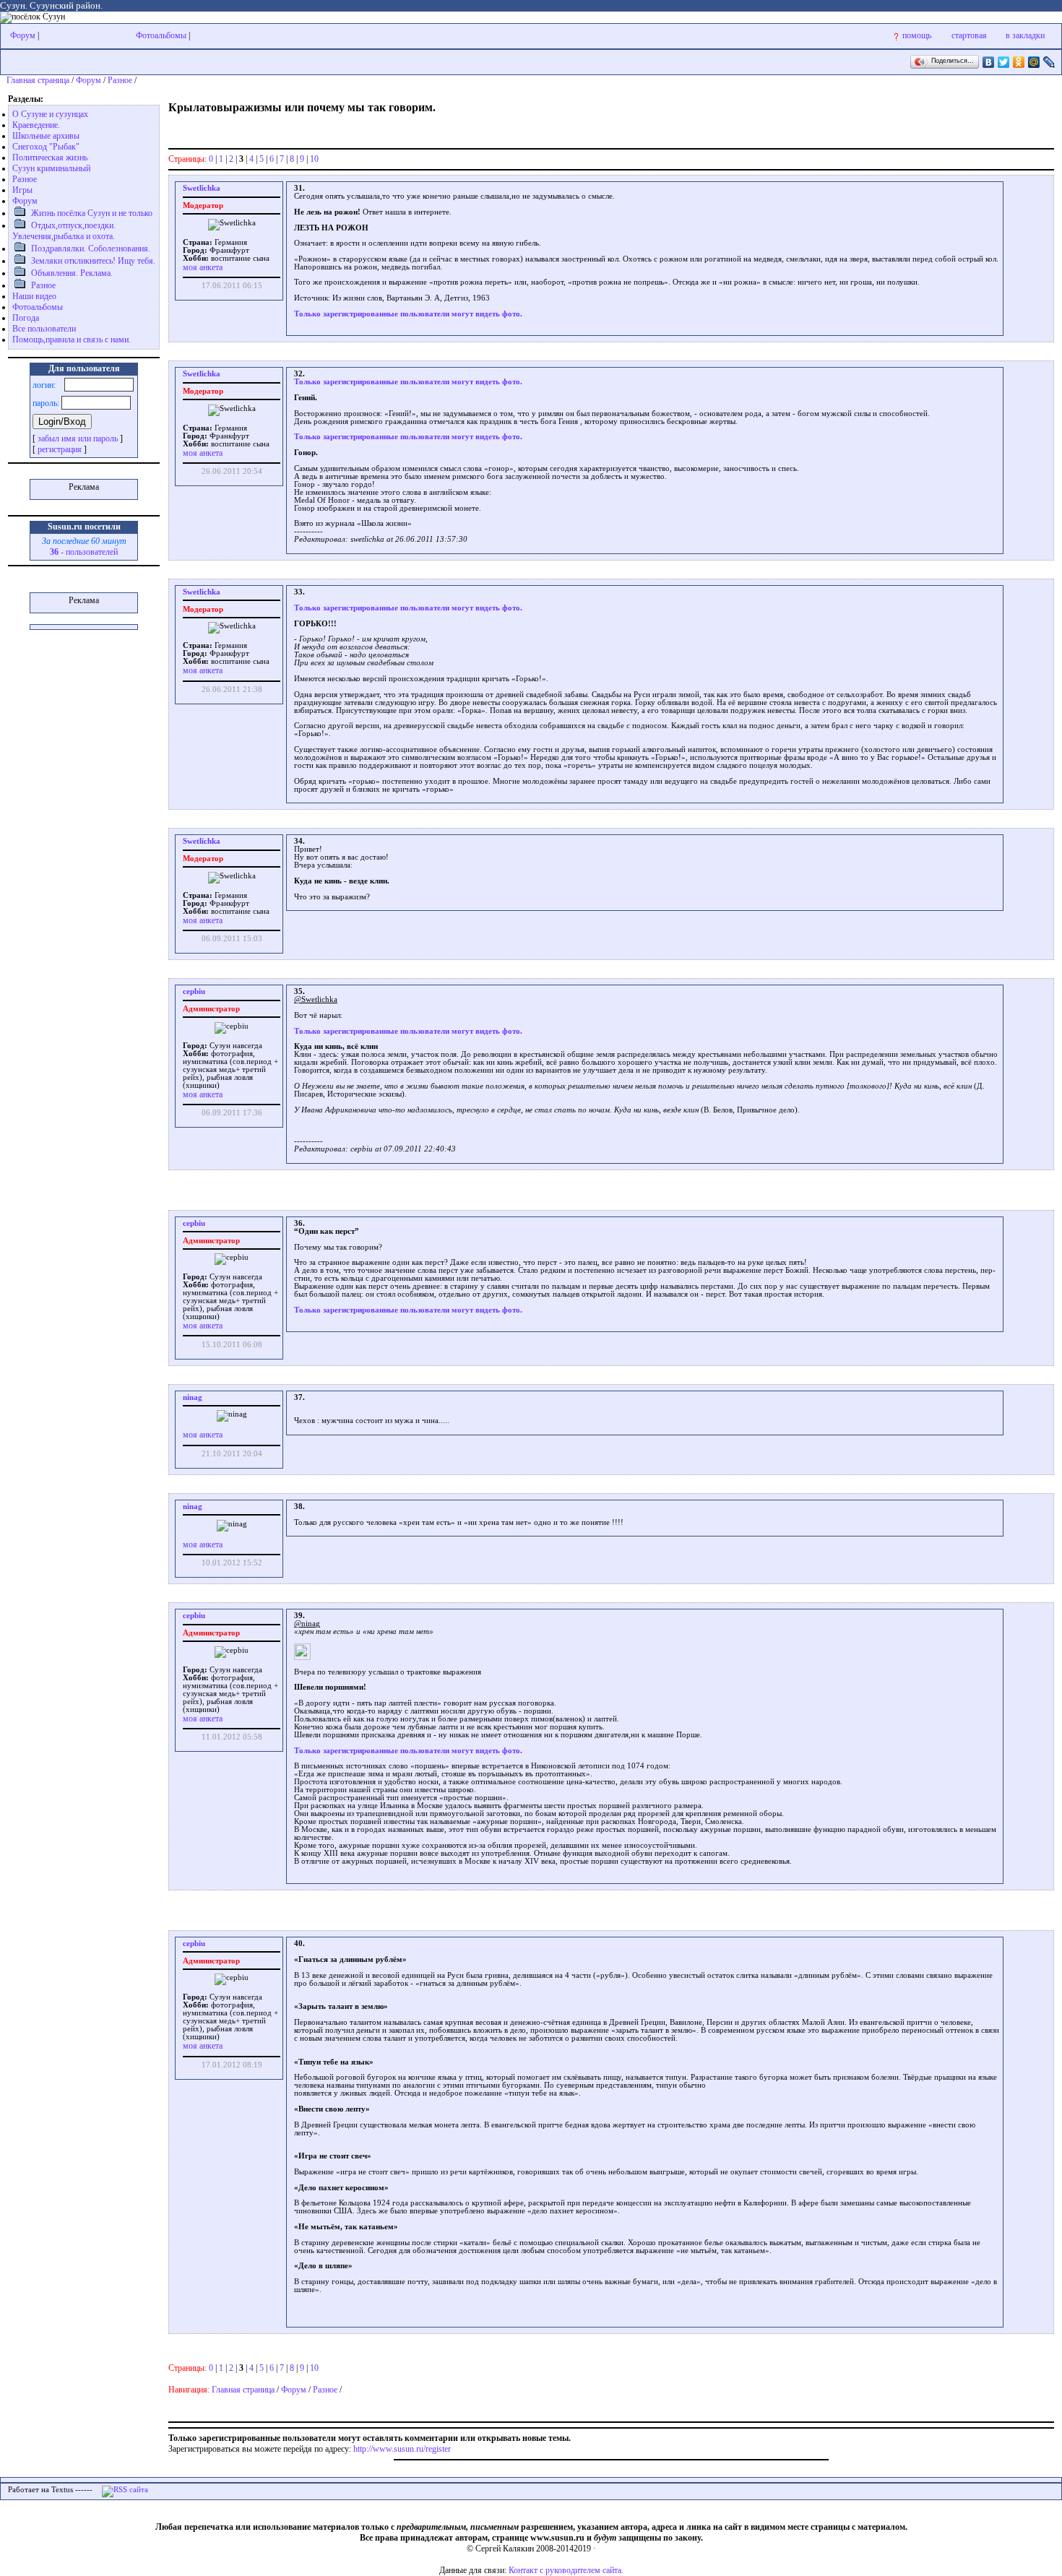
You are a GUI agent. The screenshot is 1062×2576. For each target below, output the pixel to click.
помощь (917, 35)
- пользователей (84, 552)
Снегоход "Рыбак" (46, 147)
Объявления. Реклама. (72, 273)
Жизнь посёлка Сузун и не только (92, 213)
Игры (22, 190)
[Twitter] (1004, 62)
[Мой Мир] (1034, 62)
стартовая (969, 35)
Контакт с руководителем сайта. (566, 2570)
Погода (26, 318)
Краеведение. (36, 125)
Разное (120, 80)
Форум (23, 35)
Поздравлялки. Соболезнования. (91, 248)
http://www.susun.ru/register (402, 2449)
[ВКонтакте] (989, 62)
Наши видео (34, 296)
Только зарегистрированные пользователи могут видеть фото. (408, 314)
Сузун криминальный (51, 168)
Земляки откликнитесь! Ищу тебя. (93, 261)
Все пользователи (44, 329)
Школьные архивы (46, 136)
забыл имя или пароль (78, 438)
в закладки (1025, 35)
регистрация (60, 449)
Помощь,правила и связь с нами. (72, 340)
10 (314, 159)
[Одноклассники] (1019, 62)
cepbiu (194, 991)
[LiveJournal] (1049, 62)
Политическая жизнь (50, 157)
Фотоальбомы (161, 35)
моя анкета (203, 267)
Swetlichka (202, 188)
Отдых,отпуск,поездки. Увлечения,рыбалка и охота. (64, 231)
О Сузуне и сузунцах (50, 114)
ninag (193, 1397)
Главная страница (38, 80)
